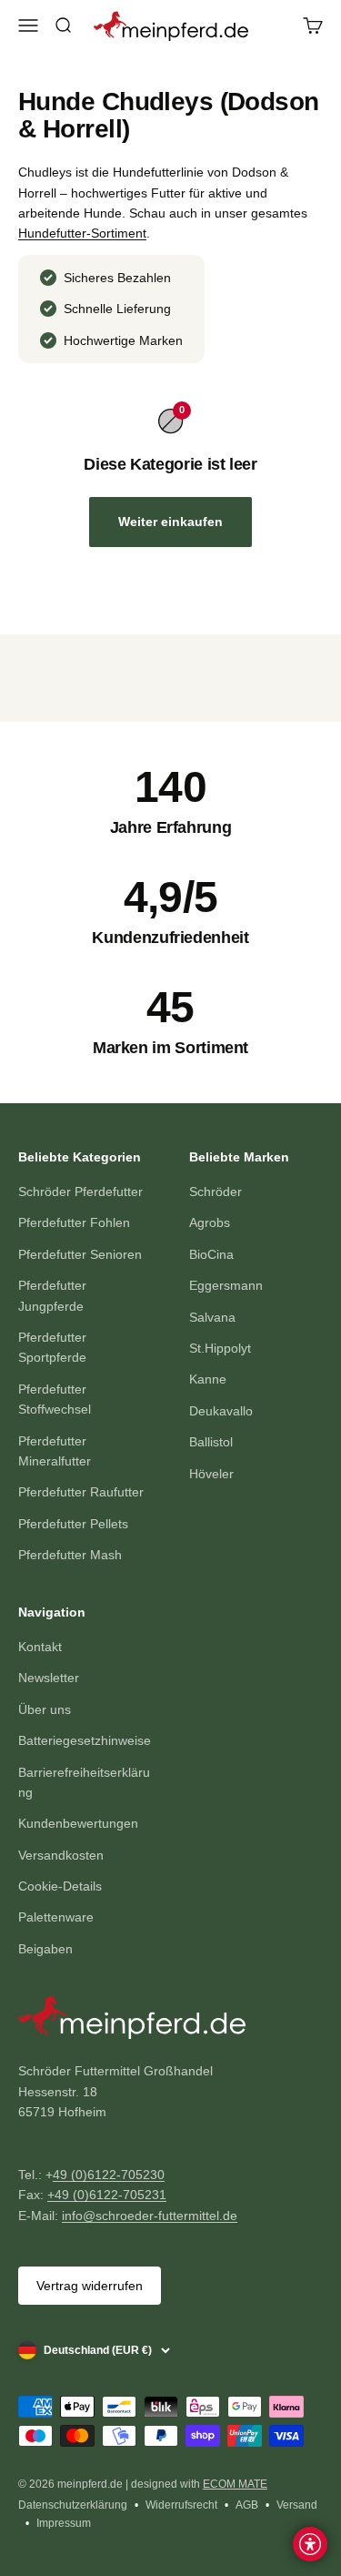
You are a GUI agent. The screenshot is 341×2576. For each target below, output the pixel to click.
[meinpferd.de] (170, 2021)
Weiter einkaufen (170, 522)
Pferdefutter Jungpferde (52, 1295)
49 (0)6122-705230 (109, 2175)
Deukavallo (221, 1411)
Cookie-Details (60, 1886)
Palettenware (56, 1917)
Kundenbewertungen (78, 1823)
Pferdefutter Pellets (73, 1524)
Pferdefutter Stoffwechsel (55, 1399)
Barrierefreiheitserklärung (84, 1782)
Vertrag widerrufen (90, 2286)
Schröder (216, 1192)
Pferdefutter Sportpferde (52, 1347)
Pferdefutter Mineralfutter (55, 1451)
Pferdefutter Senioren (80, 1254)
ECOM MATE (235, 2484)
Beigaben (45, 1949)
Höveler (211, 1474)
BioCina (211, 1254)
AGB (247, 2505)
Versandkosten (61, 1855)
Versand (297, 2505)
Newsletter (49, 1678)
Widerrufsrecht (181, 2505)
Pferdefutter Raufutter (81, 1492)
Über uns (45, 1709)
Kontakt (40, 1647)
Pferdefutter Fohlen (74, 1222)
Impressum (64, 2523)
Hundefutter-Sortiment (82, 233)
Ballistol (211, 1442)
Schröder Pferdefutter (80, 1192)
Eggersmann (226, 1285)
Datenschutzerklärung (73, 2505)
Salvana (212, 1317)
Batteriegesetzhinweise (85, 1740)
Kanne (208, 1379)
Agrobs (210, 1222)
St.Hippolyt (220, 1348)
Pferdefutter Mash (70, 1555)
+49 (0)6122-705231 (107, 2195)
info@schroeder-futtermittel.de (150, 2216)
